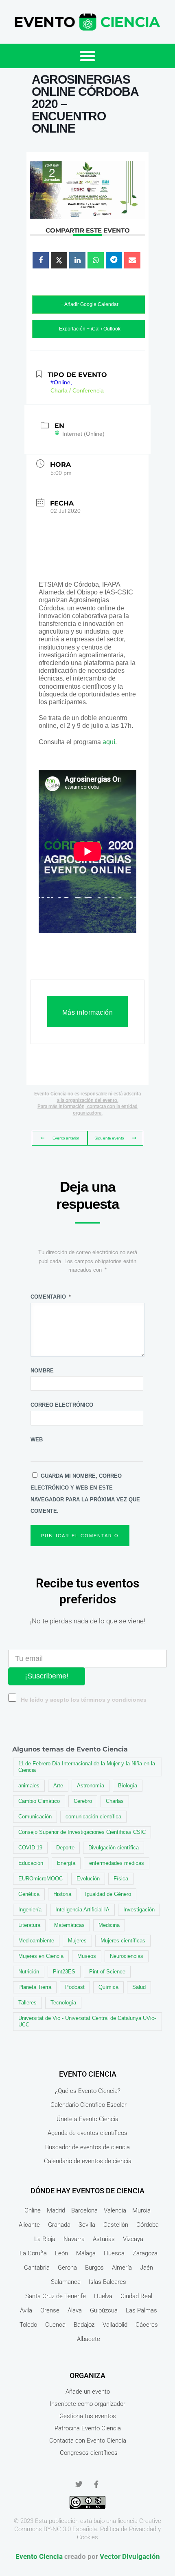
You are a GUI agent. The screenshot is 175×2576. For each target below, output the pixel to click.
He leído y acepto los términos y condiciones (84, 1700)
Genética (29, 1894)
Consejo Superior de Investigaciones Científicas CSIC (82, 1832)
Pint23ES (64, 1972)
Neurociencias (127, 1956)
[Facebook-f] (96, 2484)
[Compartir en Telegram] (114, 260)
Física (121, 1879)
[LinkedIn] (77, 260)
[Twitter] (79, 2484)
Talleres (27, 2003)
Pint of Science (107, 1972)
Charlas (115, 1801)
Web (37, 1440)
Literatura (29, 1925)
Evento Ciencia (39, 2556)
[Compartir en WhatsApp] (96, 260)
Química (108, 1987)
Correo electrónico (62, 1405)
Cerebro (83, 1801)
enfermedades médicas (117, 1863)
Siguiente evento (109, 1138)
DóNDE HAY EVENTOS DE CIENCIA (87, 2191)
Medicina (109, 1925)
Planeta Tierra (35, 1987)
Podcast (75, 1987)
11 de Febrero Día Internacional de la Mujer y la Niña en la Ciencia (87, 1767)
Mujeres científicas (123, 1941)
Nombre (42, 1371)
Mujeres (77, 1941)
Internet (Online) (83, 434)
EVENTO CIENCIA (88, 2074)
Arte (58, 1786)
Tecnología (63, 2003)
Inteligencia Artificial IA (82, 1910)
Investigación (139, 1910)
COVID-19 (30, 1848)
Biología (128, 1786)
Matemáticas (69, 1925)
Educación (31, 1863)
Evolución (88, 1879)
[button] (87, 56)
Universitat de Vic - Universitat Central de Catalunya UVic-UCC (87, 2021)
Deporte (65, 1848)
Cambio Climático (39, 1801)
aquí (109, 742)
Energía (66, 1863)
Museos (87, 1956)
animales (29, 1786)
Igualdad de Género (108, 1894)
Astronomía (91, 1786)
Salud (139, 1987)
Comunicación (35, 1817)
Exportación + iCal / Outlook (90, 329)
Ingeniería (30, 1910)
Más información (88, 1012)
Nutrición (29, 1972)
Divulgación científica (114, 1848)
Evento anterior (66, 1138)
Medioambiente (36, 1941)
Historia (62, 1894)
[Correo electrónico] (132, 260)
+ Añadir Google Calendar (90, 304)
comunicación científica (93, 1817)
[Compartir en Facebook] (41, 260)
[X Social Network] (59, 260)
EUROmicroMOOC (40, 1879)
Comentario (51, 1297)
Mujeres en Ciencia (41, 1956)
